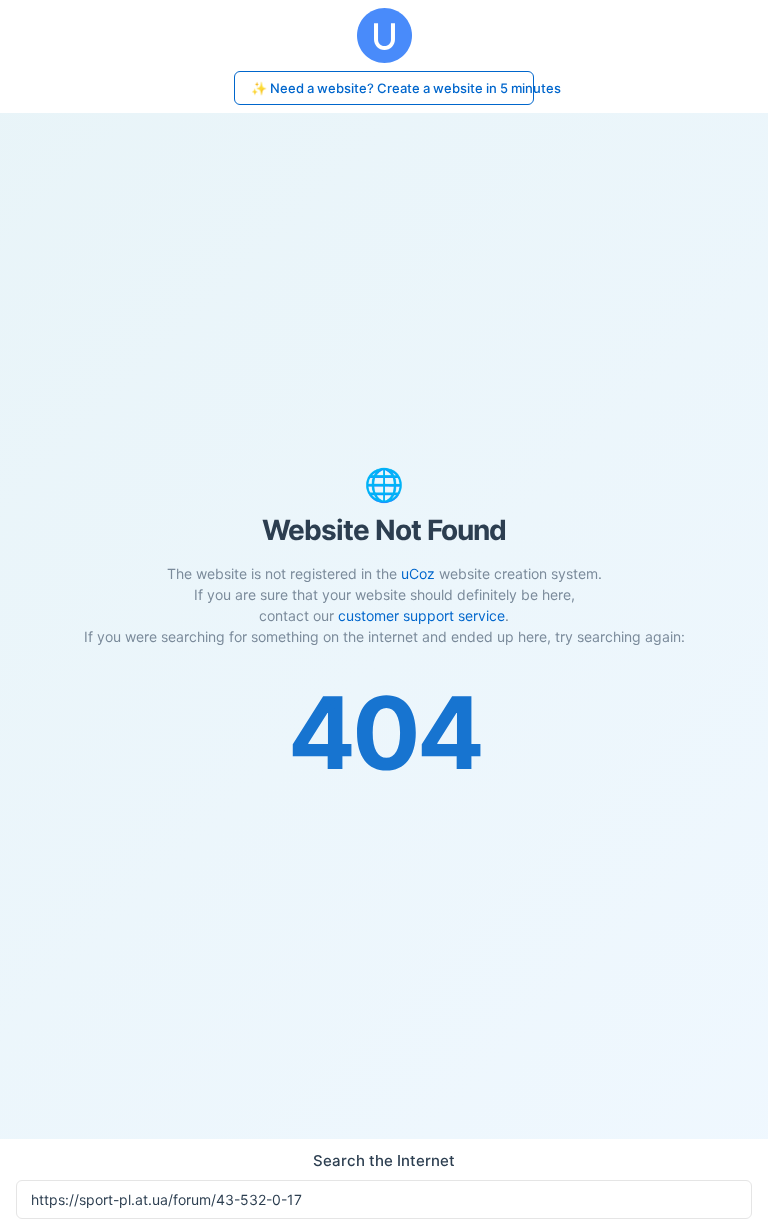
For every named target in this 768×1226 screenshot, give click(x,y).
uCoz (418, 573)
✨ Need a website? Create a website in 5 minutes (392, 88)
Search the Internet (384, 1160)
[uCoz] (384, 35)
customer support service (421, 615)
